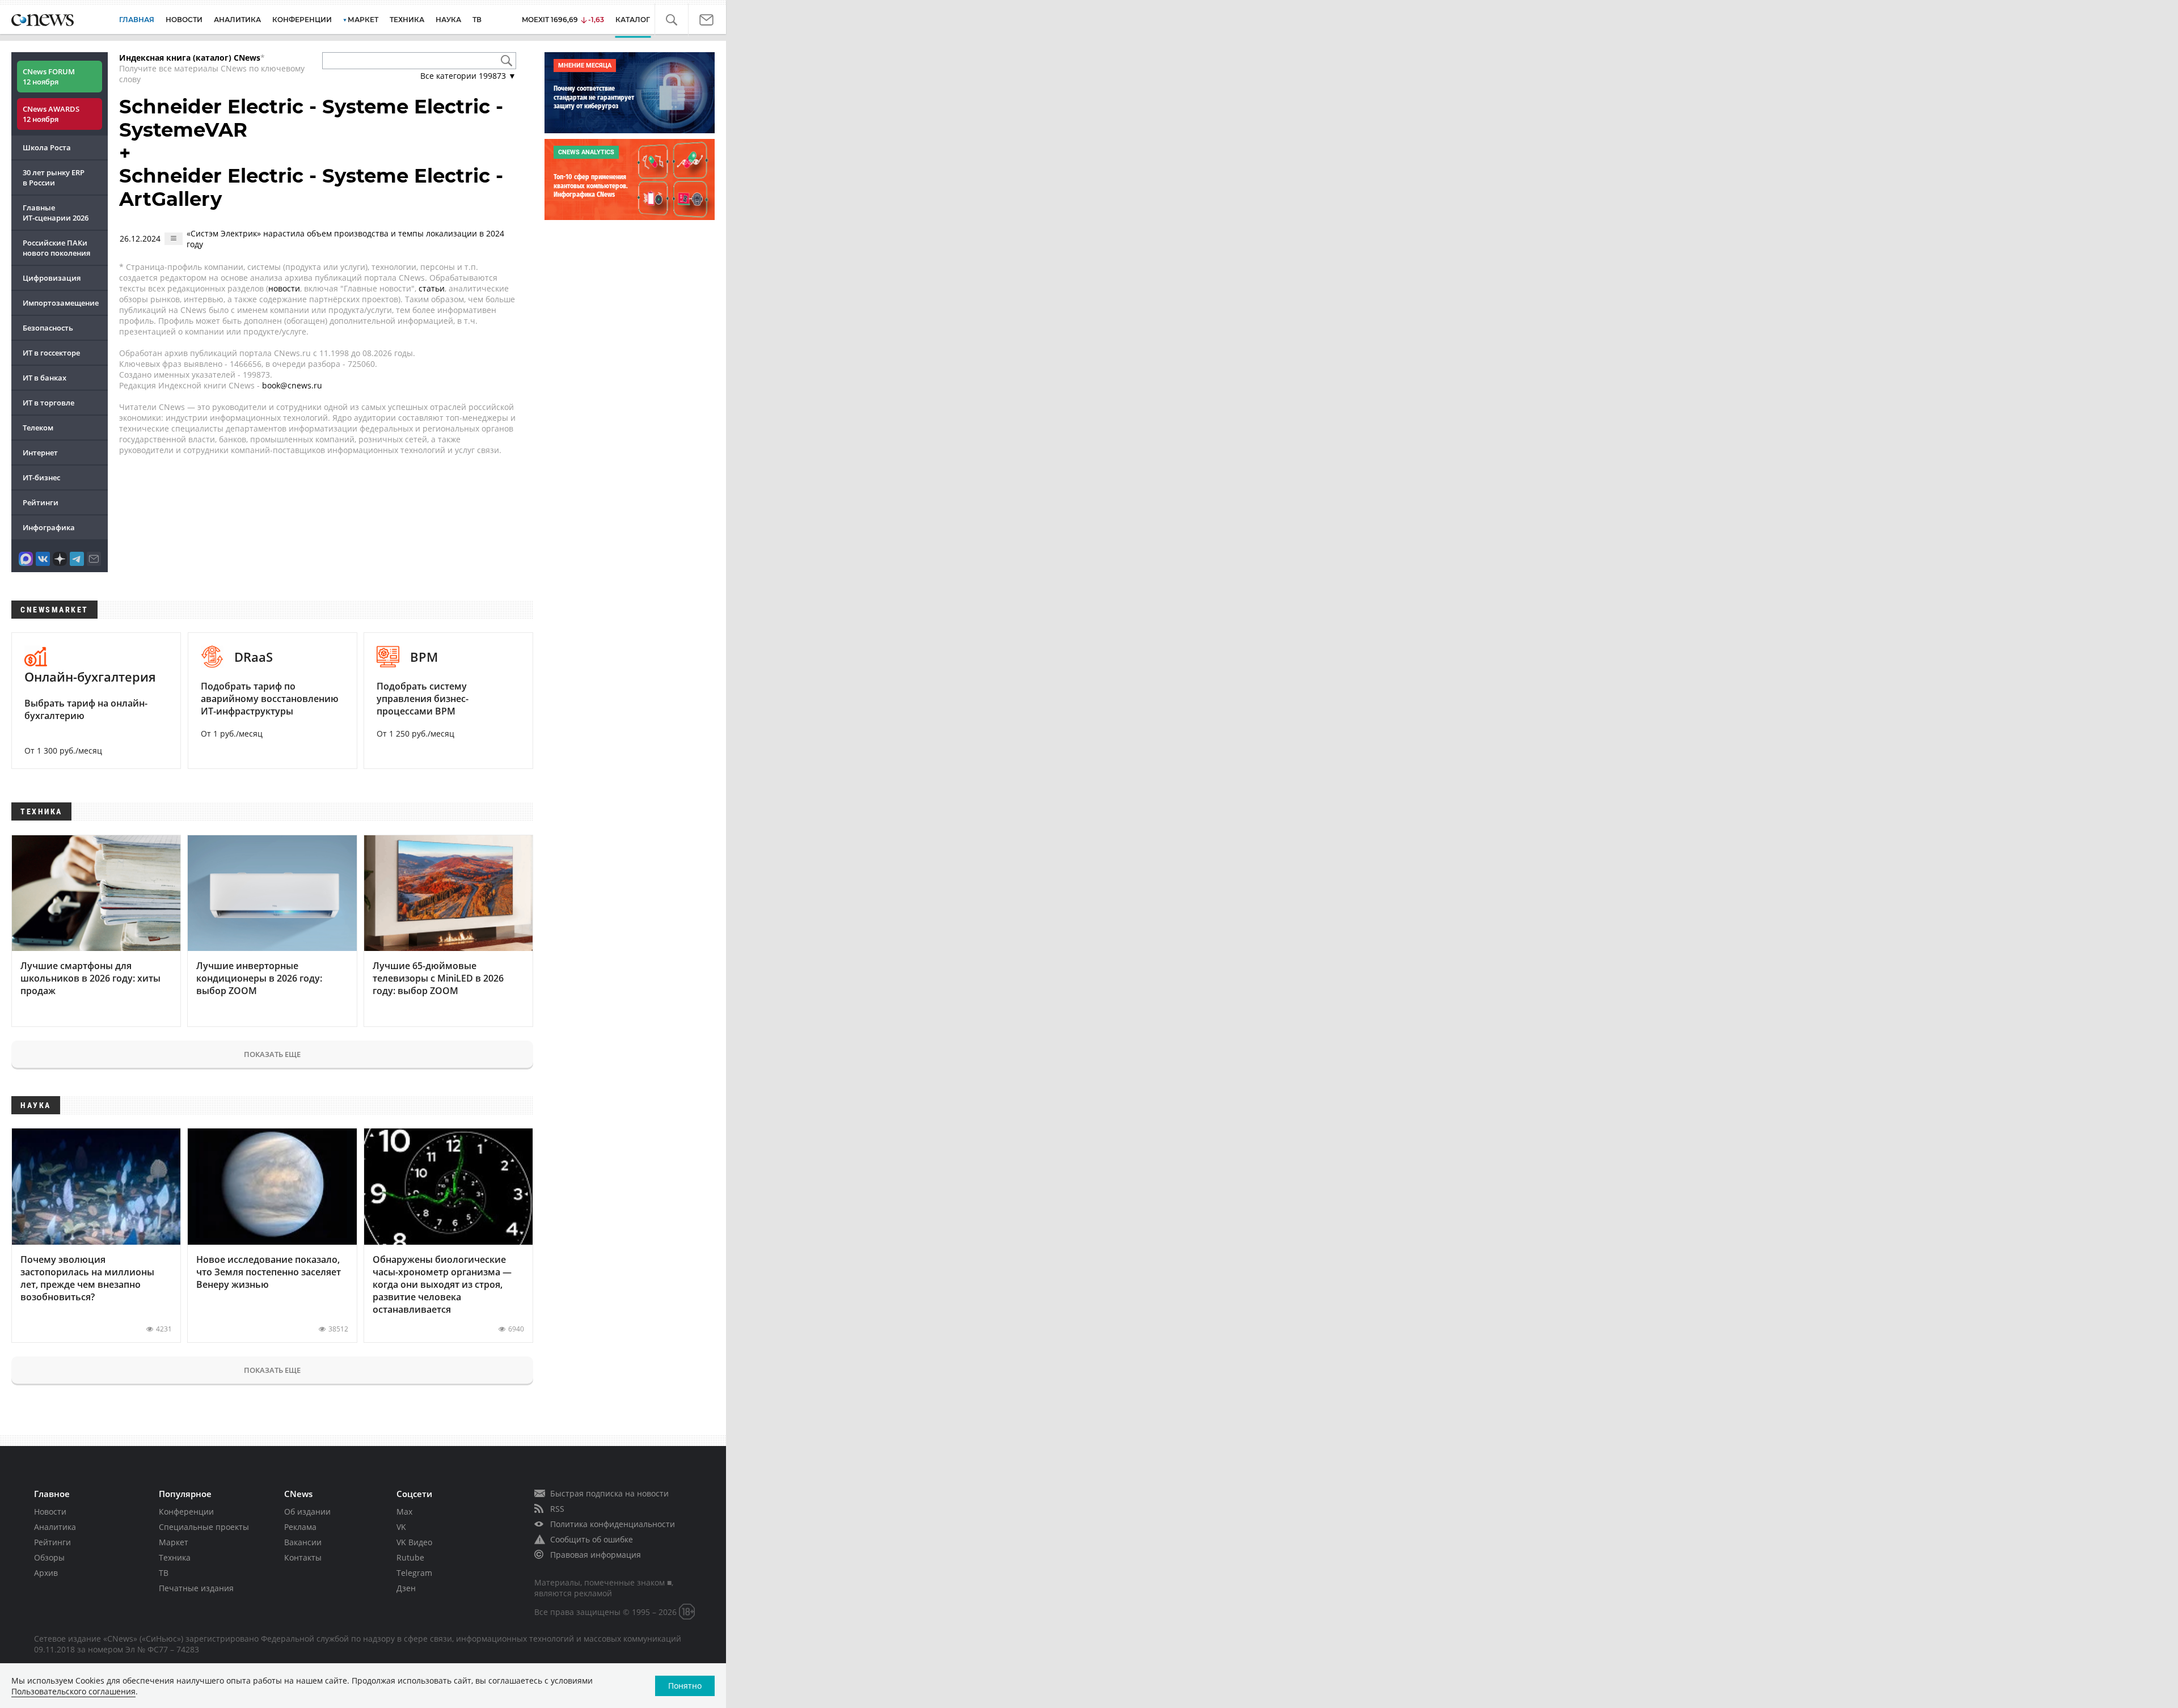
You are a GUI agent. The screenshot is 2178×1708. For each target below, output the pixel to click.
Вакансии (303, 1542)
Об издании (307, 1512)
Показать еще (272, 1054)
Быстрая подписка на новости (609, 1493)
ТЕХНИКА (407, 20)
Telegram (414, 1573)
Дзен (406, 1588)
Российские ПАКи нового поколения (56, 248)
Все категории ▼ (468, 76)
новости (284, 288)
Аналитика (237, 20)
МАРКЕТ (363, 20)
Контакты (303, 1557)
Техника (175, 1557)
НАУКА (448, 20)
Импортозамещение (61, 303)
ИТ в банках (45, 378)
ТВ (477, 20)
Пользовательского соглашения (73, 1691)
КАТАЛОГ (642, 20)
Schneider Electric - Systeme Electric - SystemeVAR (311, 118)
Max (404, 1512)
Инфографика (49, 527)
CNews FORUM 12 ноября (49, 77)
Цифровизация (52, 278)
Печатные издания (196, 1588)
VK (401, 1527)
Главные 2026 (56, 213)
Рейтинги (41, 502)
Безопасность (48, 328)
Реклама (300, 1527)
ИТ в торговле (48, 403)
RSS (557, 1509)
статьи (432, 288)
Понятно (685, 1686)
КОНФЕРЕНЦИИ (302, 20)
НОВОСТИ (184, 20)
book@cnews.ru (292, 385)
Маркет (174, 1542)
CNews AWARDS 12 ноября (51, 114)
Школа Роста (47, 147)
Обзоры (49, 1557)
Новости (50, 1512)
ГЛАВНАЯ (137, 20)
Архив (46, 1573)
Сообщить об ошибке (592, 1539)
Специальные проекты (204, 1527)
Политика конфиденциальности (613, 1524)
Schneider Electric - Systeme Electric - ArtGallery (311, 187)
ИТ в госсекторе (51, 353)
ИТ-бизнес (41, 477)
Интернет (40, 453)
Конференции (186, 1512)
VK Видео (414, 1542)
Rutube (410, 1557)
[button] (678, 20)
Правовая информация (596, 1555)
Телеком (38, 428)
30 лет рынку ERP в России (54, 177)
